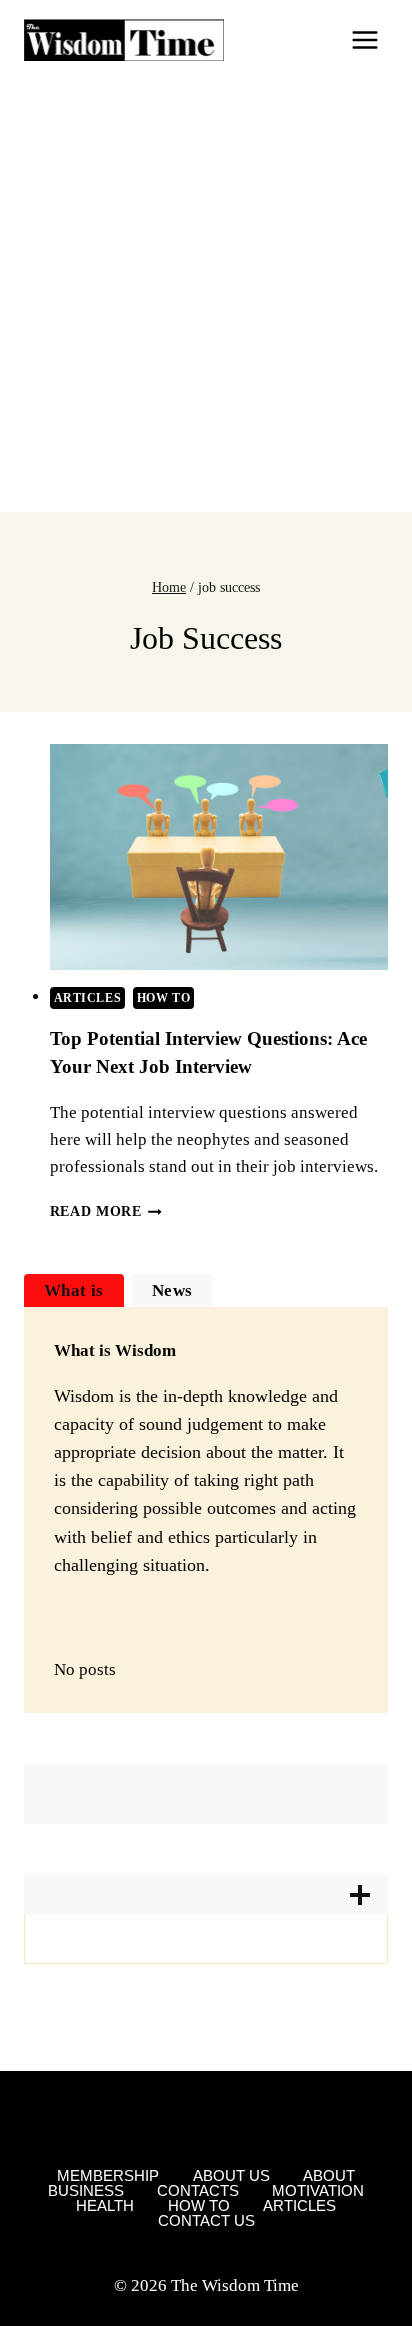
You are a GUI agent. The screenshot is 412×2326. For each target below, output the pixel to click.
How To (164, 998)
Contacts (198, 2190)
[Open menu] (364, 39)
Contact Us (206, 2220)
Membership (108, 2175)
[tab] (74, 1290)
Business (86, 2190)
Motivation (318, 2190)
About (329, 2175)
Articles (88, 998)
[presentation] (219, 857)
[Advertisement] (206, 296)
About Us (231, 2175)
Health (105, 2205)
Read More (106, 1211)
